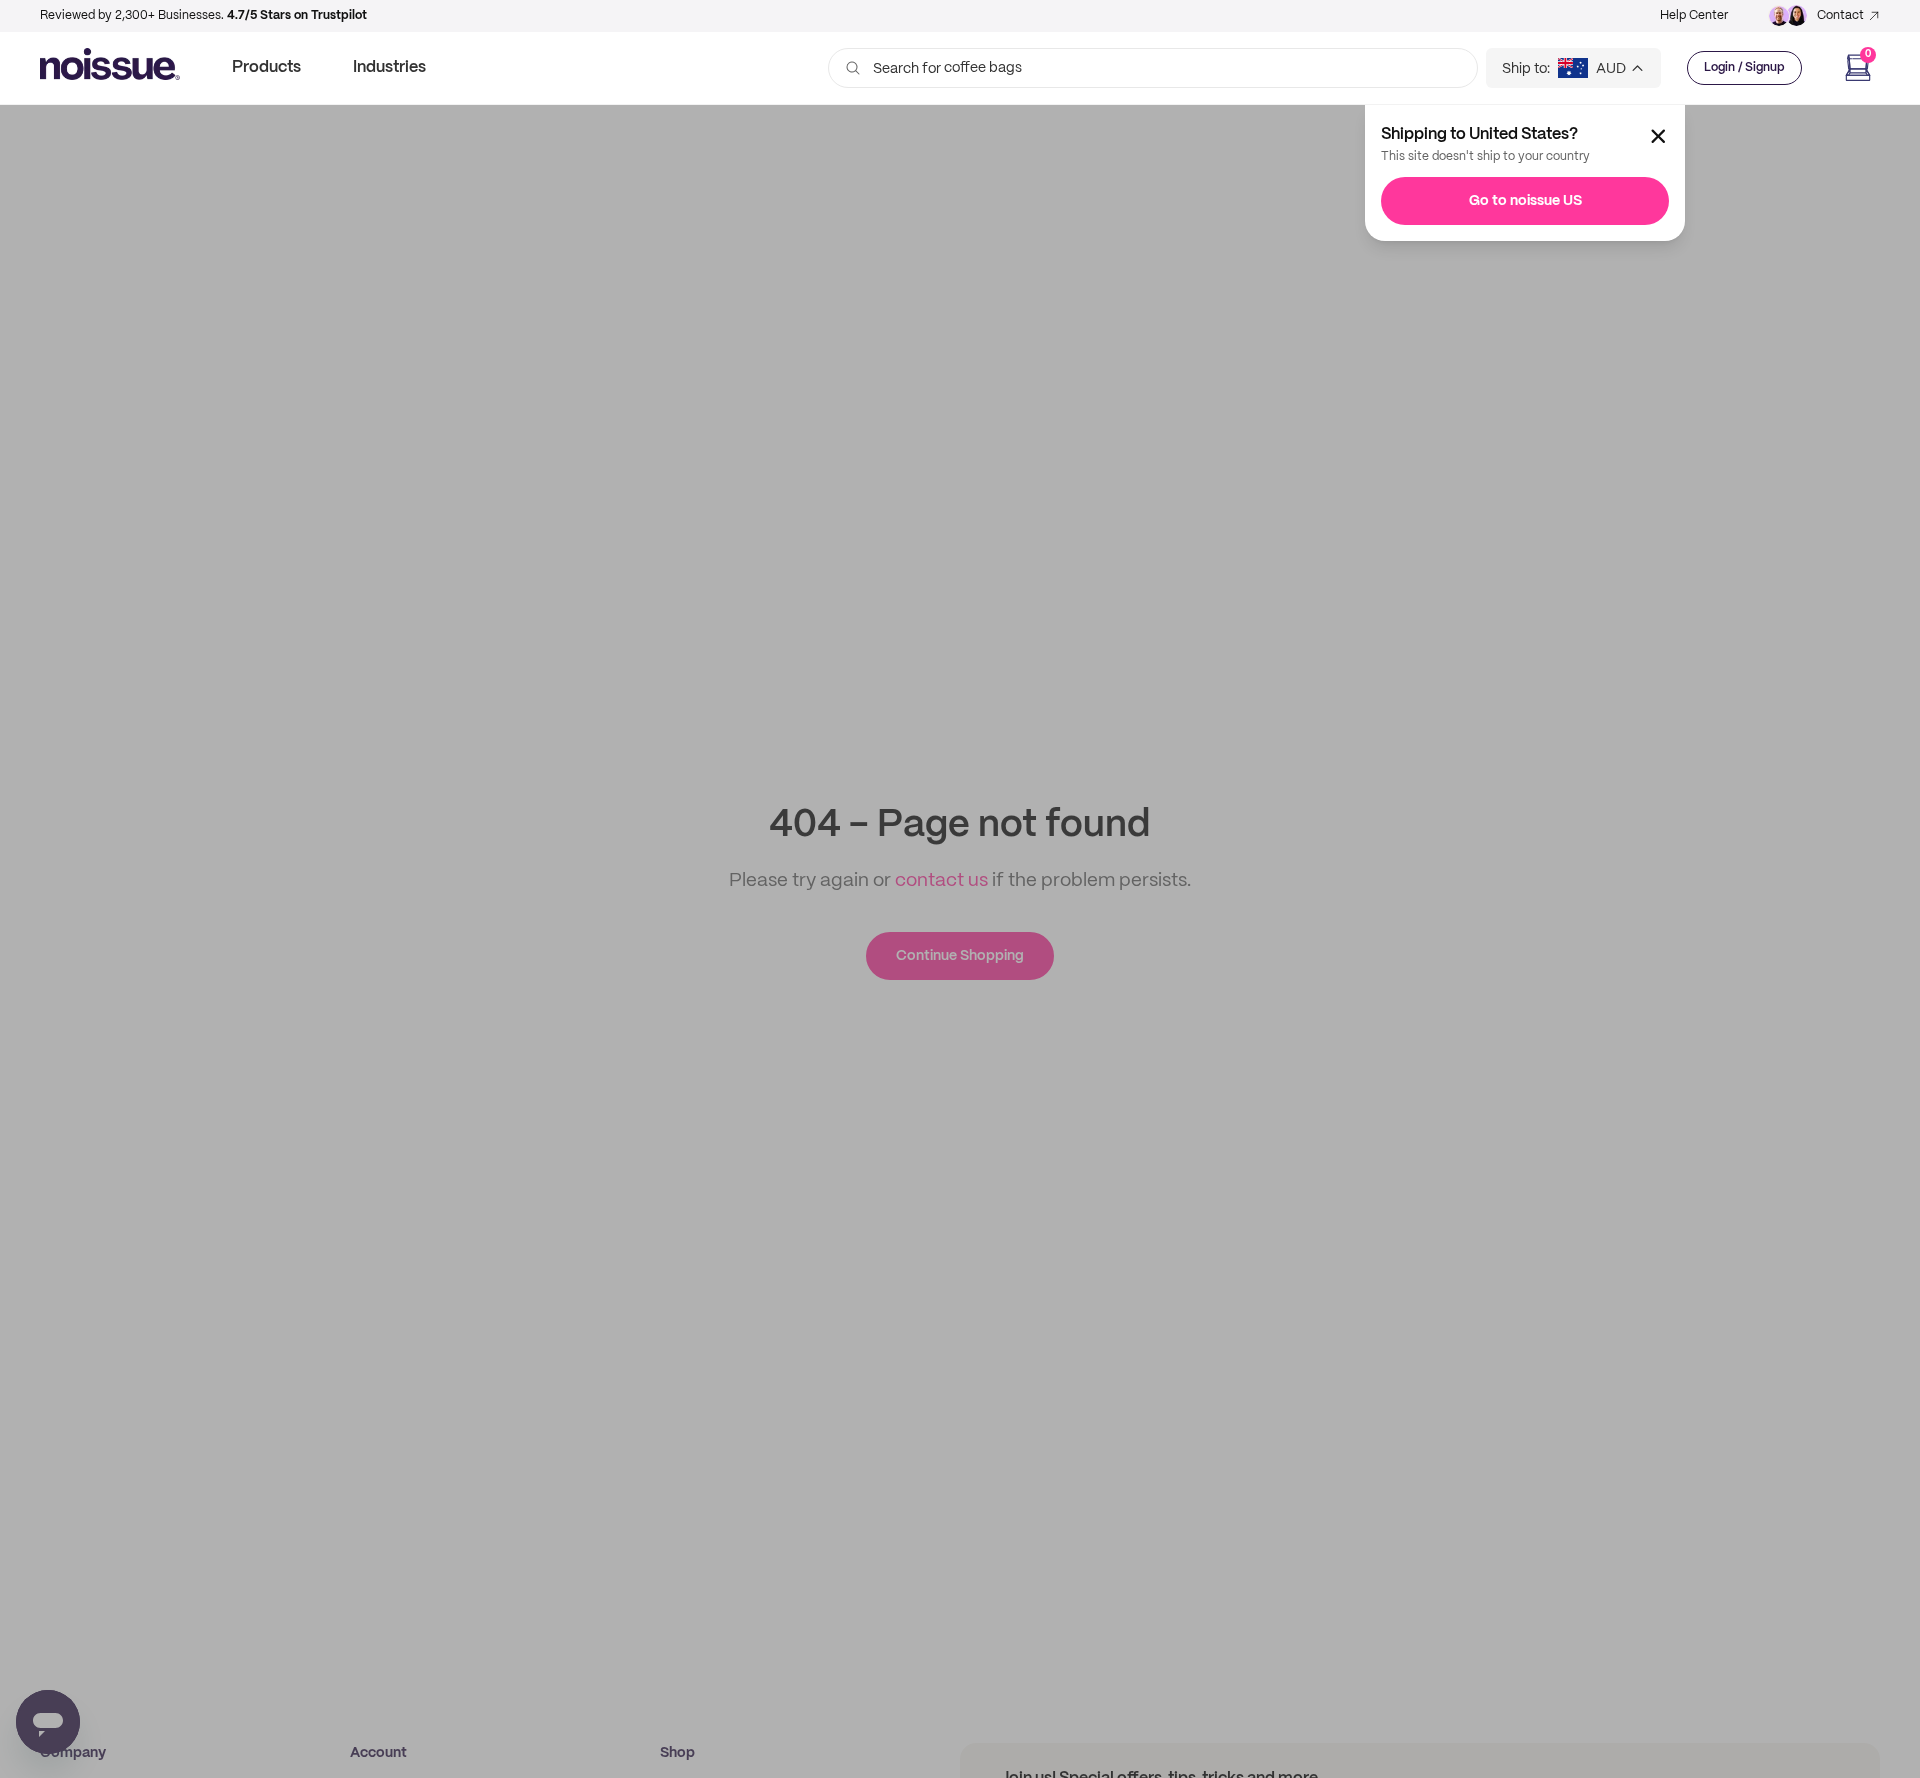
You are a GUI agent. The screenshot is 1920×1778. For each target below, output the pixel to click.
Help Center (1694, 15)
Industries (389, 67)
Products (266, 67)
